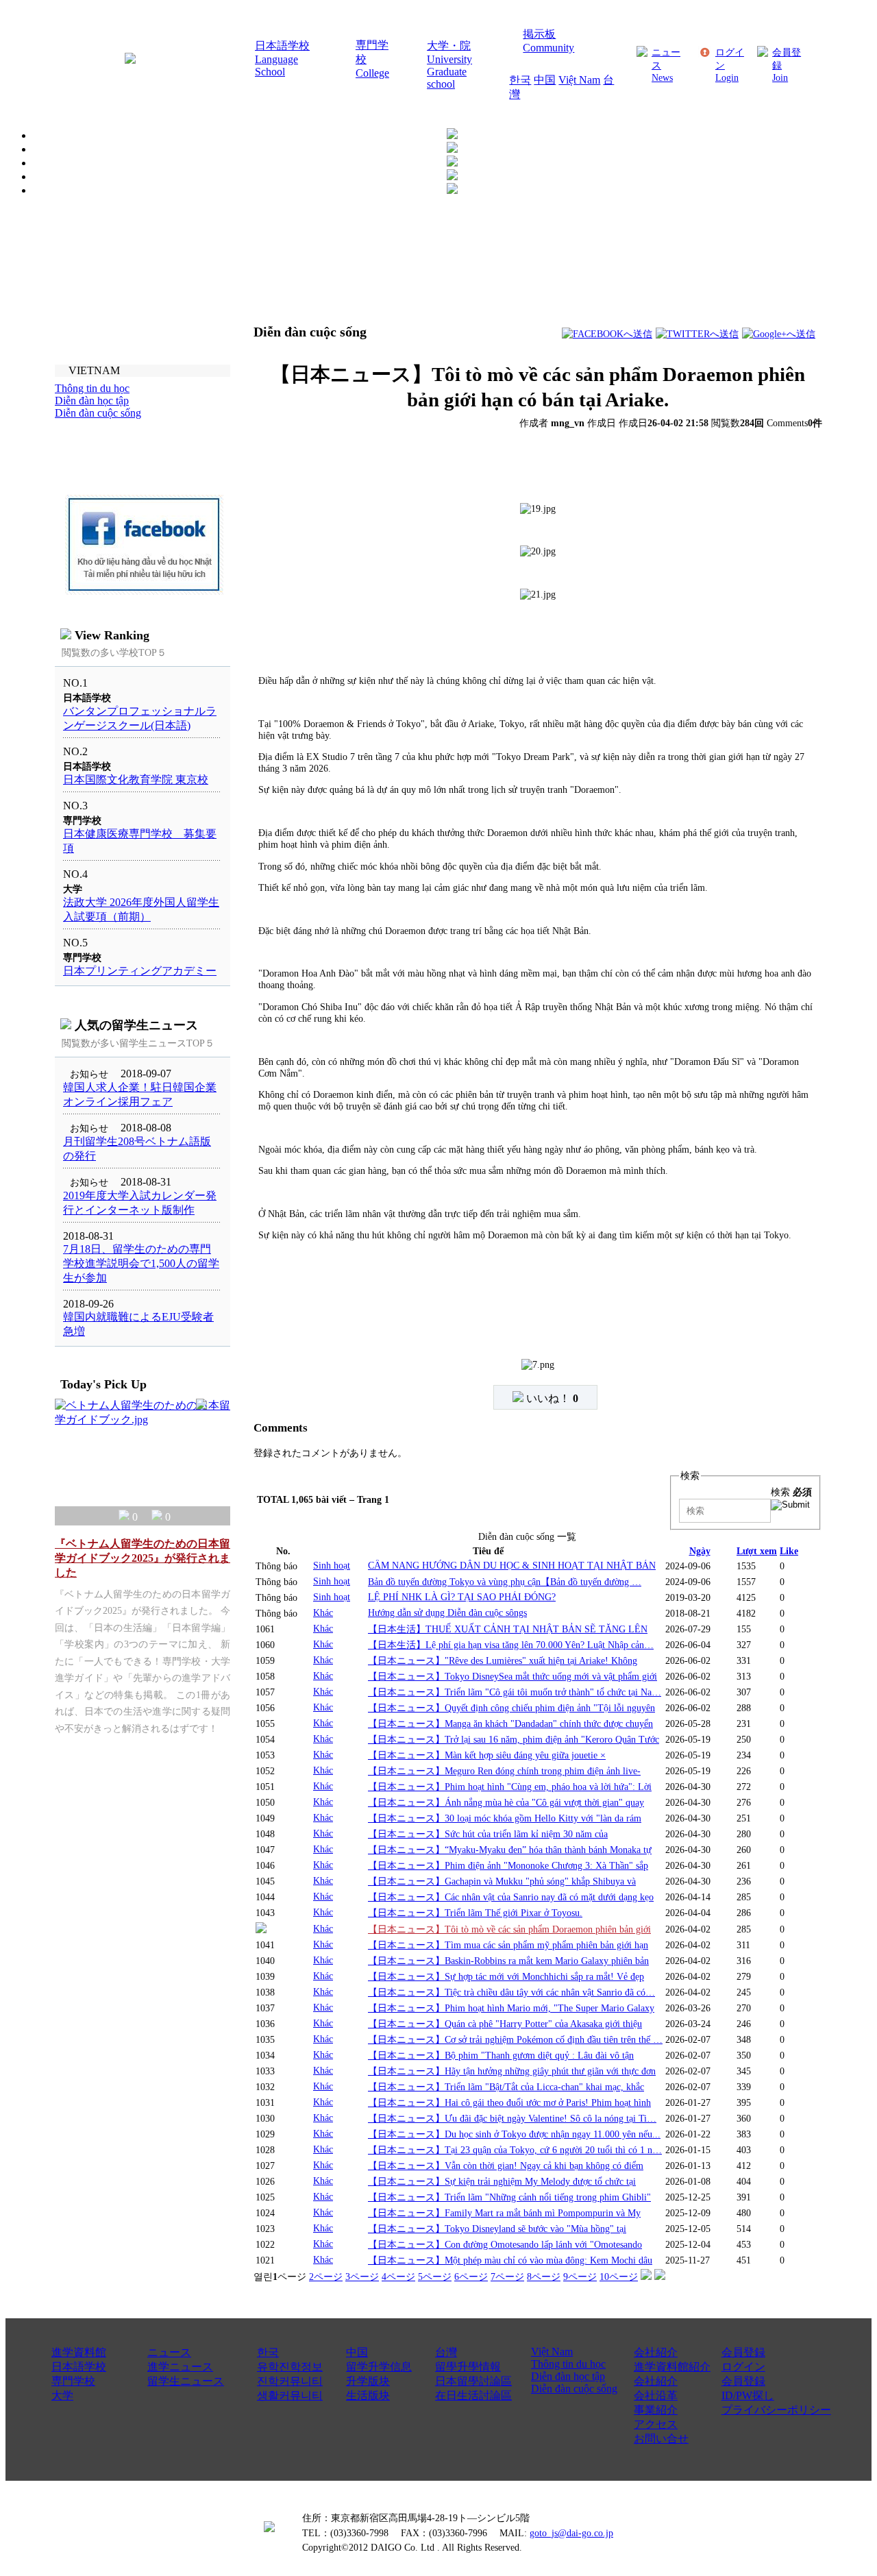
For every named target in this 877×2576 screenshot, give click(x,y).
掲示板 (539, 34)
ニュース (169, 2352)
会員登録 (743, 2352)
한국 (520, 80)
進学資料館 (79, 2352)
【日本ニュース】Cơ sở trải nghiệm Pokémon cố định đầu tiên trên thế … (515, 2039)
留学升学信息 (379, 2367)
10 (619, 2277)
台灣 (446, 2352)
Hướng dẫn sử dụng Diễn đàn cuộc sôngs (447, 1612)
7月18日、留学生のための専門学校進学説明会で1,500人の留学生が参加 (141, 1263)
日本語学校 (282, 46)
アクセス (656, 2424)
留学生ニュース (186, 2381)
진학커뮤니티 (290, 2381)
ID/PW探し (748, 2395)
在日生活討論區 (473, 2395)
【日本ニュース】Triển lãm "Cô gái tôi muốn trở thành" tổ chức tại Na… (515, 1692)
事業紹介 (656, 2410)
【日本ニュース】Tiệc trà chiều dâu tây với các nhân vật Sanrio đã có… (511, 1992)
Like (789, 1551)
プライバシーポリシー (776, 2410)
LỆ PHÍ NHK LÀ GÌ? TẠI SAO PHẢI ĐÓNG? (462, 1597)
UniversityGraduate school (449, 72)
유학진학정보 (290, 2367)
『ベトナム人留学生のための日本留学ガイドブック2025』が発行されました (143, 1558)
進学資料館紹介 (672, 2367)
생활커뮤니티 (290, 2395)
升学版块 (368, 2381)
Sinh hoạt (332, 1565)
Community (548, 48)
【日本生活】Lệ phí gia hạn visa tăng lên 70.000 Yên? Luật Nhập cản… (511, 1645)
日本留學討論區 (473, 2381)
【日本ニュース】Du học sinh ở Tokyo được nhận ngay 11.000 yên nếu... (514, 2134)
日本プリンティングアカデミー (140, 971)
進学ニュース (180, 2367)
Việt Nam (579, 80)
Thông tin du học (568, 2364)
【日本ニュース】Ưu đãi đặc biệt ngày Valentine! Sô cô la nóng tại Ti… (512, 2118)
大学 (62, 2395)
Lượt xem (757, 1551)
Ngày (700, 1551)
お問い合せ (661, 2439)
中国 (545, 80)
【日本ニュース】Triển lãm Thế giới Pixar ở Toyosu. (475, 1913)
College (372, 73)
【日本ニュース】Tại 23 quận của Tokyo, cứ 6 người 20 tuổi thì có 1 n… (515, 2150)
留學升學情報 (468, 2367)
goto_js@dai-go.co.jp (571, 2533)
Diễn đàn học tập (568, 2376)
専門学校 (73, 2381)
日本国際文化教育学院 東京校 (136, 780)
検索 (791, 1492)
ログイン (743, 2367)
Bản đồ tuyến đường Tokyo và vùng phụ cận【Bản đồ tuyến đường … (505, 1582)
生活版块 (368, 2395)
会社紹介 (656, 2352)
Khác (323, 1612)
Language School (276, 65)
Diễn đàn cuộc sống (574, 2389)
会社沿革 (656, 2395)
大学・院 (449, 46)
